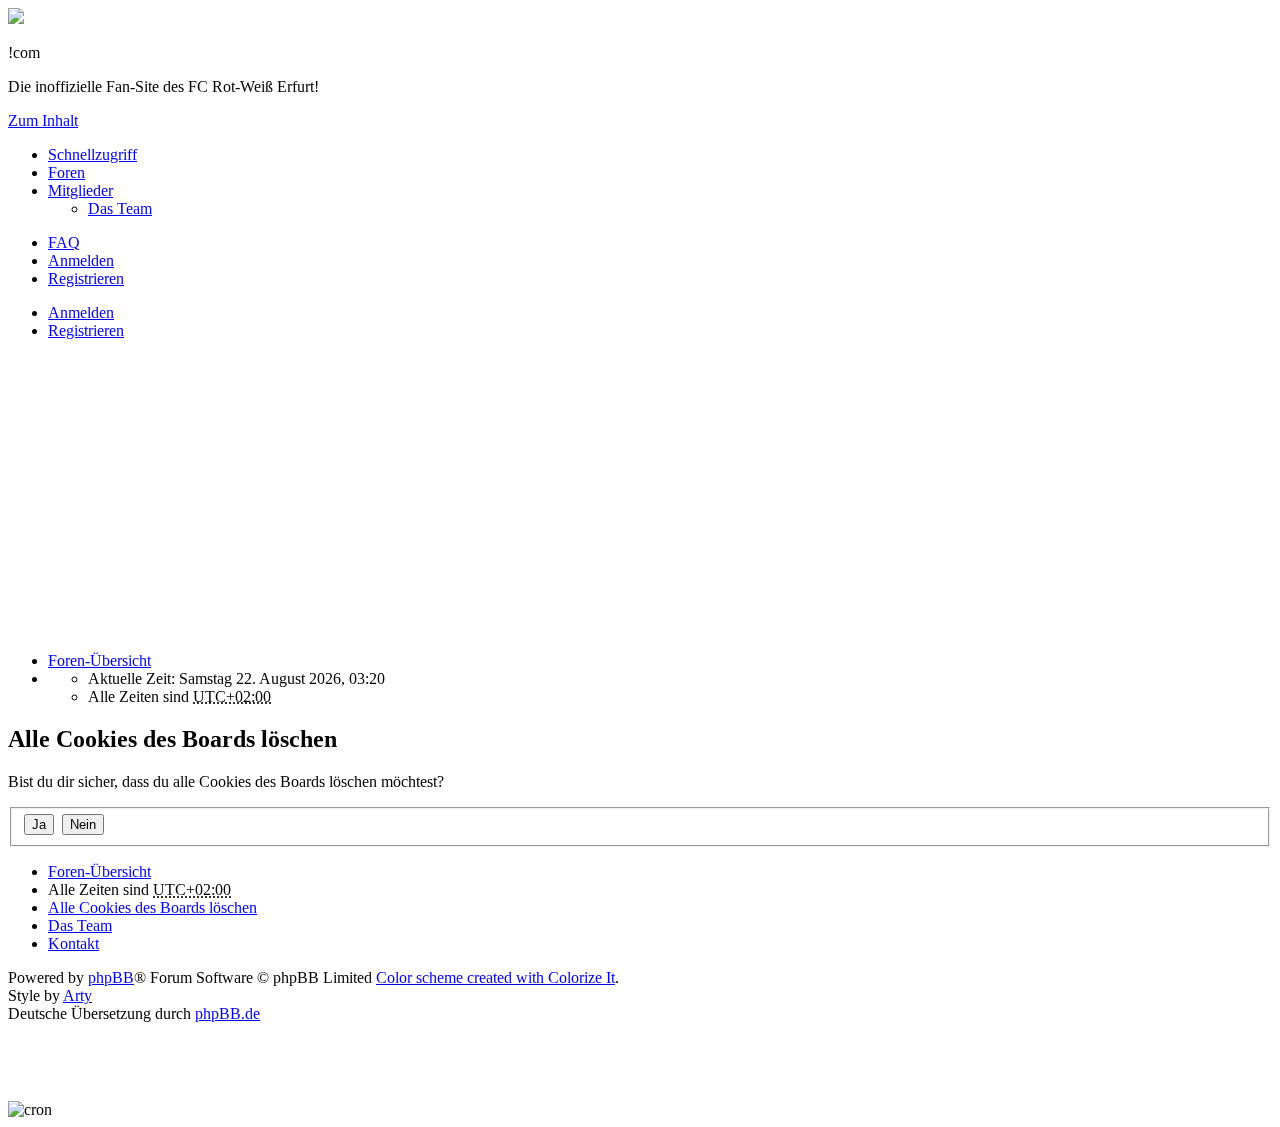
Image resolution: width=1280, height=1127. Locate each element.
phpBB (111, 977)
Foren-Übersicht (99, 871)
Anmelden (81, 312)
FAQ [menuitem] (64, 242)
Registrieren (86, 330)
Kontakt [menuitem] (73, 943)
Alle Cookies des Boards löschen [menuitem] (152, 907)
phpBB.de (227, 1013)
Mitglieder (80, 190)
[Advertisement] (608, 496)
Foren (66, 172)
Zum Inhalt (43, 120)
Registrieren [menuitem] (86, 278)
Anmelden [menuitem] (81, 260)
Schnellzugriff (92, 154)
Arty (77, 995)
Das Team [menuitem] (120, 208)
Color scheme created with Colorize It (495, 977)
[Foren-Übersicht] (16, 18)
